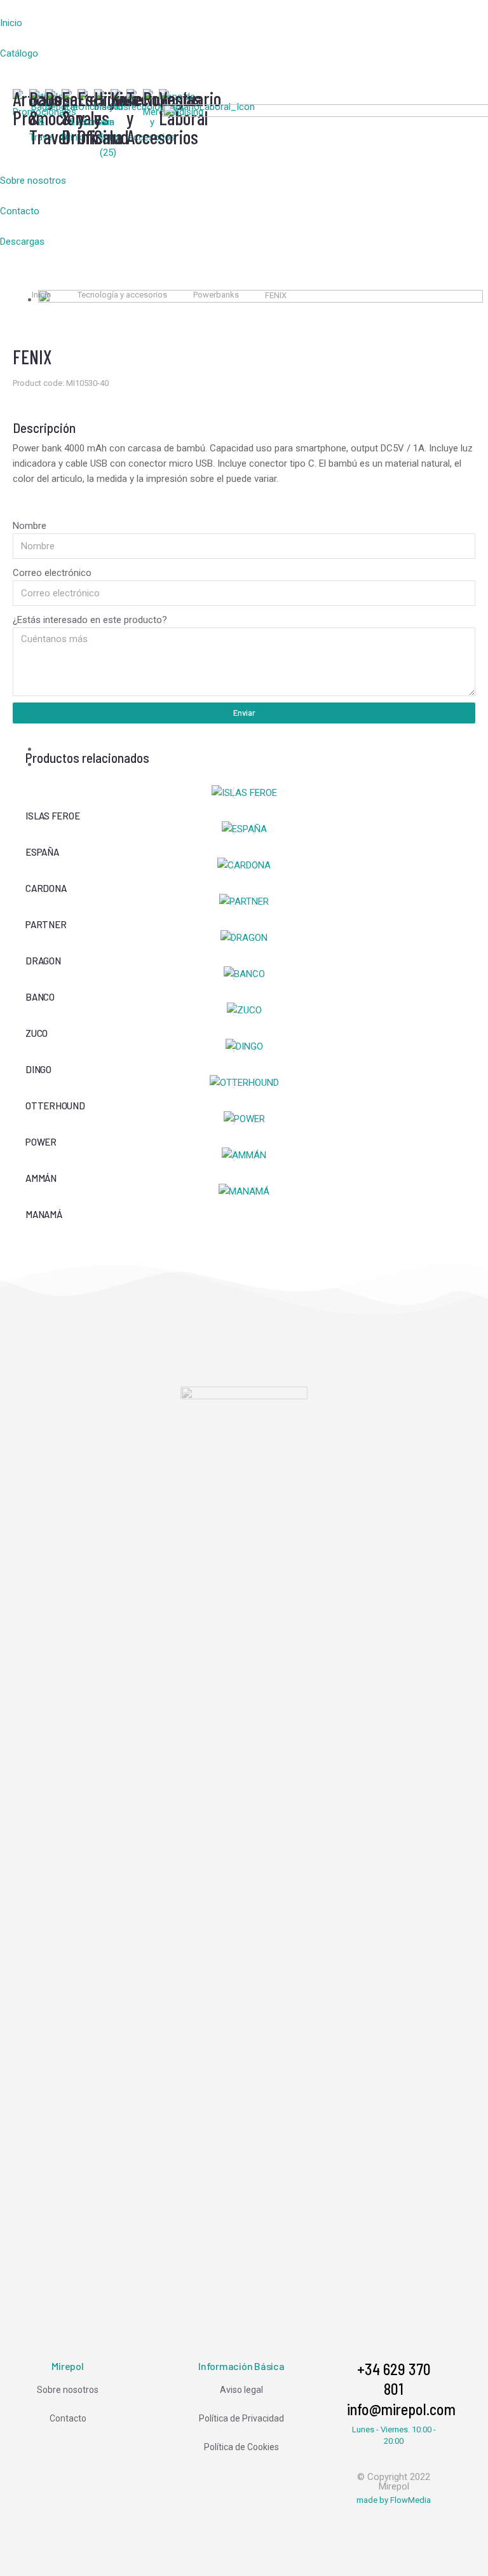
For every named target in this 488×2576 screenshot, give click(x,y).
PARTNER (46, 924)
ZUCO (37, 1033)
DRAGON (43, 961)
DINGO (38, 1069)
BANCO (40, 997)
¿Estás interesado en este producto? (90, 620)
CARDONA (46, 888)
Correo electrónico (52, 573)
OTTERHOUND (55, 1106)
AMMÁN (41, 1178)
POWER (41, 1142)
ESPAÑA (42, 852)
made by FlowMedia (394, 2500)
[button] (81, 8)
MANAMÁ (44, 1214)
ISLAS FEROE (52, 816)
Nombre (30, 526)
